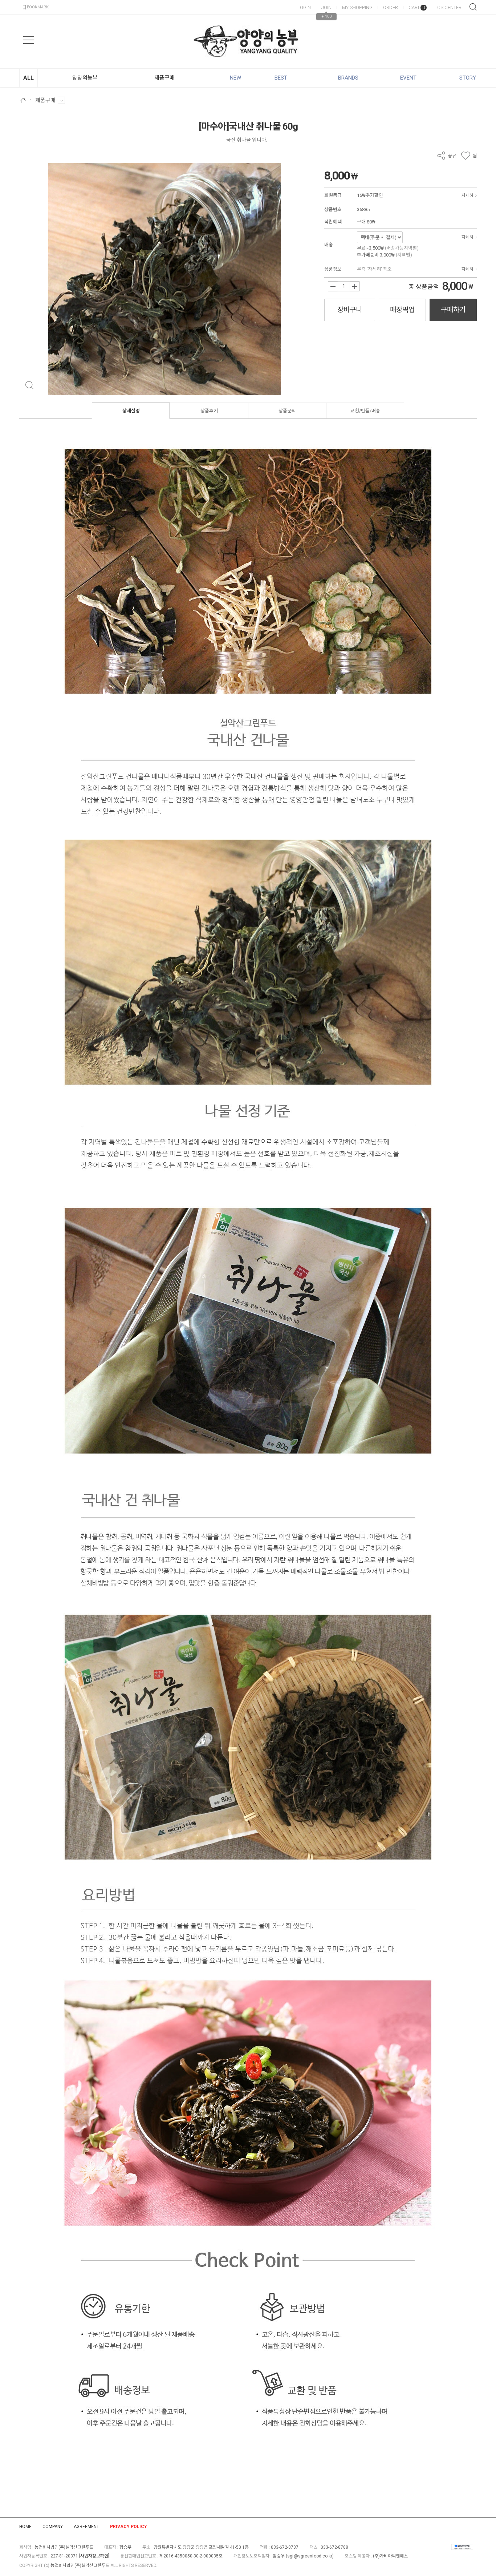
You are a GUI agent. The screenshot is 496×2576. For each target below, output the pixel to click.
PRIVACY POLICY (129, 2527)
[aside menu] (29, 40)
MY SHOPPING (357, 7)
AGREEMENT (86, 2527)
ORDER (391, 7)
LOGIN (304, 7)
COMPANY (53, 2527)
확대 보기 (29, 385)
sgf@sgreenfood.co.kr (310, 2556)
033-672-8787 (285, 2547)
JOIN (326, 7)
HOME (25, 2527)
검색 (473, 7)
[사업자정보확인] (94, 2556)
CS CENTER (449, 7)
